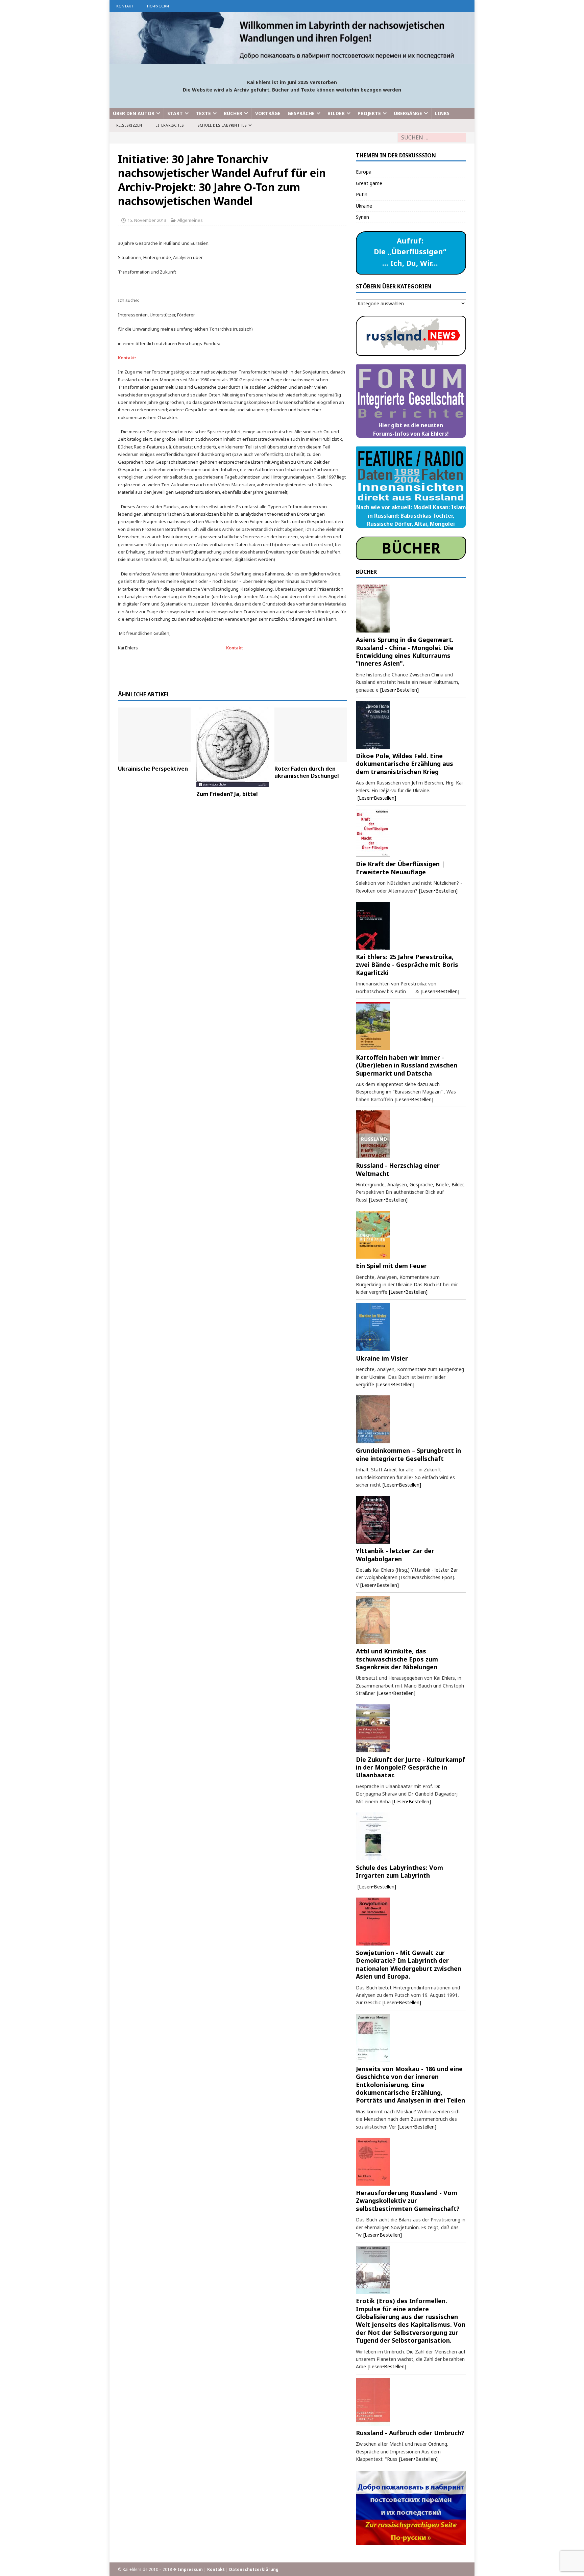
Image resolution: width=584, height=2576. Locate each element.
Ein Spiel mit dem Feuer (391, 1266)
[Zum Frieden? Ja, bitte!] (233, 748)
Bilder (336, 113)
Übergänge (408, 113)
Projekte (369, 113)
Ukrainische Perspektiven (153, 769)
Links (442, 113)
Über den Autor (134, 113)
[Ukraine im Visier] (411, 1327)
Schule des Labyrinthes (222, 125)
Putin (362, 194)
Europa (364, 172)
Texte (203, 113)
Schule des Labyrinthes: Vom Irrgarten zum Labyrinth (399, 1871)
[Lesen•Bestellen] (399, 690)
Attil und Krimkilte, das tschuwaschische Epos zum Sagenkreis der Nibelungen (397, 1659)
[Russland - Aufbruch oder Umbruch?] (411, 2402)
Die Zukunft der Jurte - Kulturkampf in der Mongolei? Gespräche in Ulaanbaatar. (410, 1767)
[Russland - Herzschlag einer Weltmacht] (411, 1134)
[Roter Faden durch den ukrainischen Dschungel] (311, 735)
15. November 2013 (147, 220)
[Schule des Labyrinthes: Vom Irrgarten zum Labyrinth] (411, 1836)
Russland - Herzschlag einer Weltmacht (398, 1169)
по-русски (158, 6)
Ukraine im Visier (382, 1358)
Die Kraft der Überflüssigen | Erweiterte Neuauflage (400, 868)
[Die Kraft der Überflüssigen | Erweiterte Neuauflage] (411, 833)
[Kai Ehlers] (292, 60)
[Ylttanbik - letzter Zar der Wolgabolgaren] (411, 1520)
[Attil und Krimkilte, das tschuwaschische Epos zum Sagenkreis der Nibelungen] (411, 1620)
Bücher (233, 113)
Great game (369, 183)
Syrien (362, 217)
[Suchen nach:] (432, 138)
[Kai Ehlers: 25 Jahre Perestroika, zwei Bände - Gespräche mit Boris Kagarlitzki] (411, 926)
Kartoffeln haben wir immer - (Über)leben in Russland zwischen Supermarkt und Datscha (407, 1065)
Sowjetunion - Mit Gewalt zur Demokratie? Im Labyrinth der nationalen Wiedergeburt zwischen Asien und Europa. (409, 1964)
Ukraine (364, 206)
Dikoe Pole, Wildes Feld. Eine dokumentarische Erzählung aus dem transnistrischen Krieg (405, 764)
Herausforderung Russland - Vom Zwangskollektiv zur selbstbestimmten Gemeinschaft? (408, 2201)
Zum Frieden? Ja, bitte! (227, 794)
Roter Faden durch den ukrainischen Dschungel (307, 772)
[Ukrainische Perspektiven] (154, 735)
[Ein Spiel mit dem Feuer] (411, 1235)
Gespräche (301, 113)
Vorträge (268, 113)
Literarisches (170, 125)
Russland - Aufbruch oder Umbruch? (410, 2433)
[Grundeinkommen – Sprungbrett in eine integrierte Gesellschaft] (411, 1419)
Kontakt (125, 6)
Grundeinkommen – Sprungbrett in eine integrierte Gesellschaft (408, 1454)
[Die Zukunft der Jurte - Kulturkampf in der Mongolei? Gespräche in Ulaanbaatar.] (411, 1728)
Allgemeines (190, 220)
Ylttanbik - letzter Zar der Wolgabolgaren (395, 1555)
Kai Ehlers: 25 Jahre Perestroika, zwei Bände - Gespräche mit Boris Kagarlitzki (407, 965)
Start (175, 113)
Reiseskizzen (129, 125)
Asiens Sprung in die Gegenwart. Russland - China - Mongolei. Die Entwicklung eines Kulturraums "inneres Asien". (405, 651)
